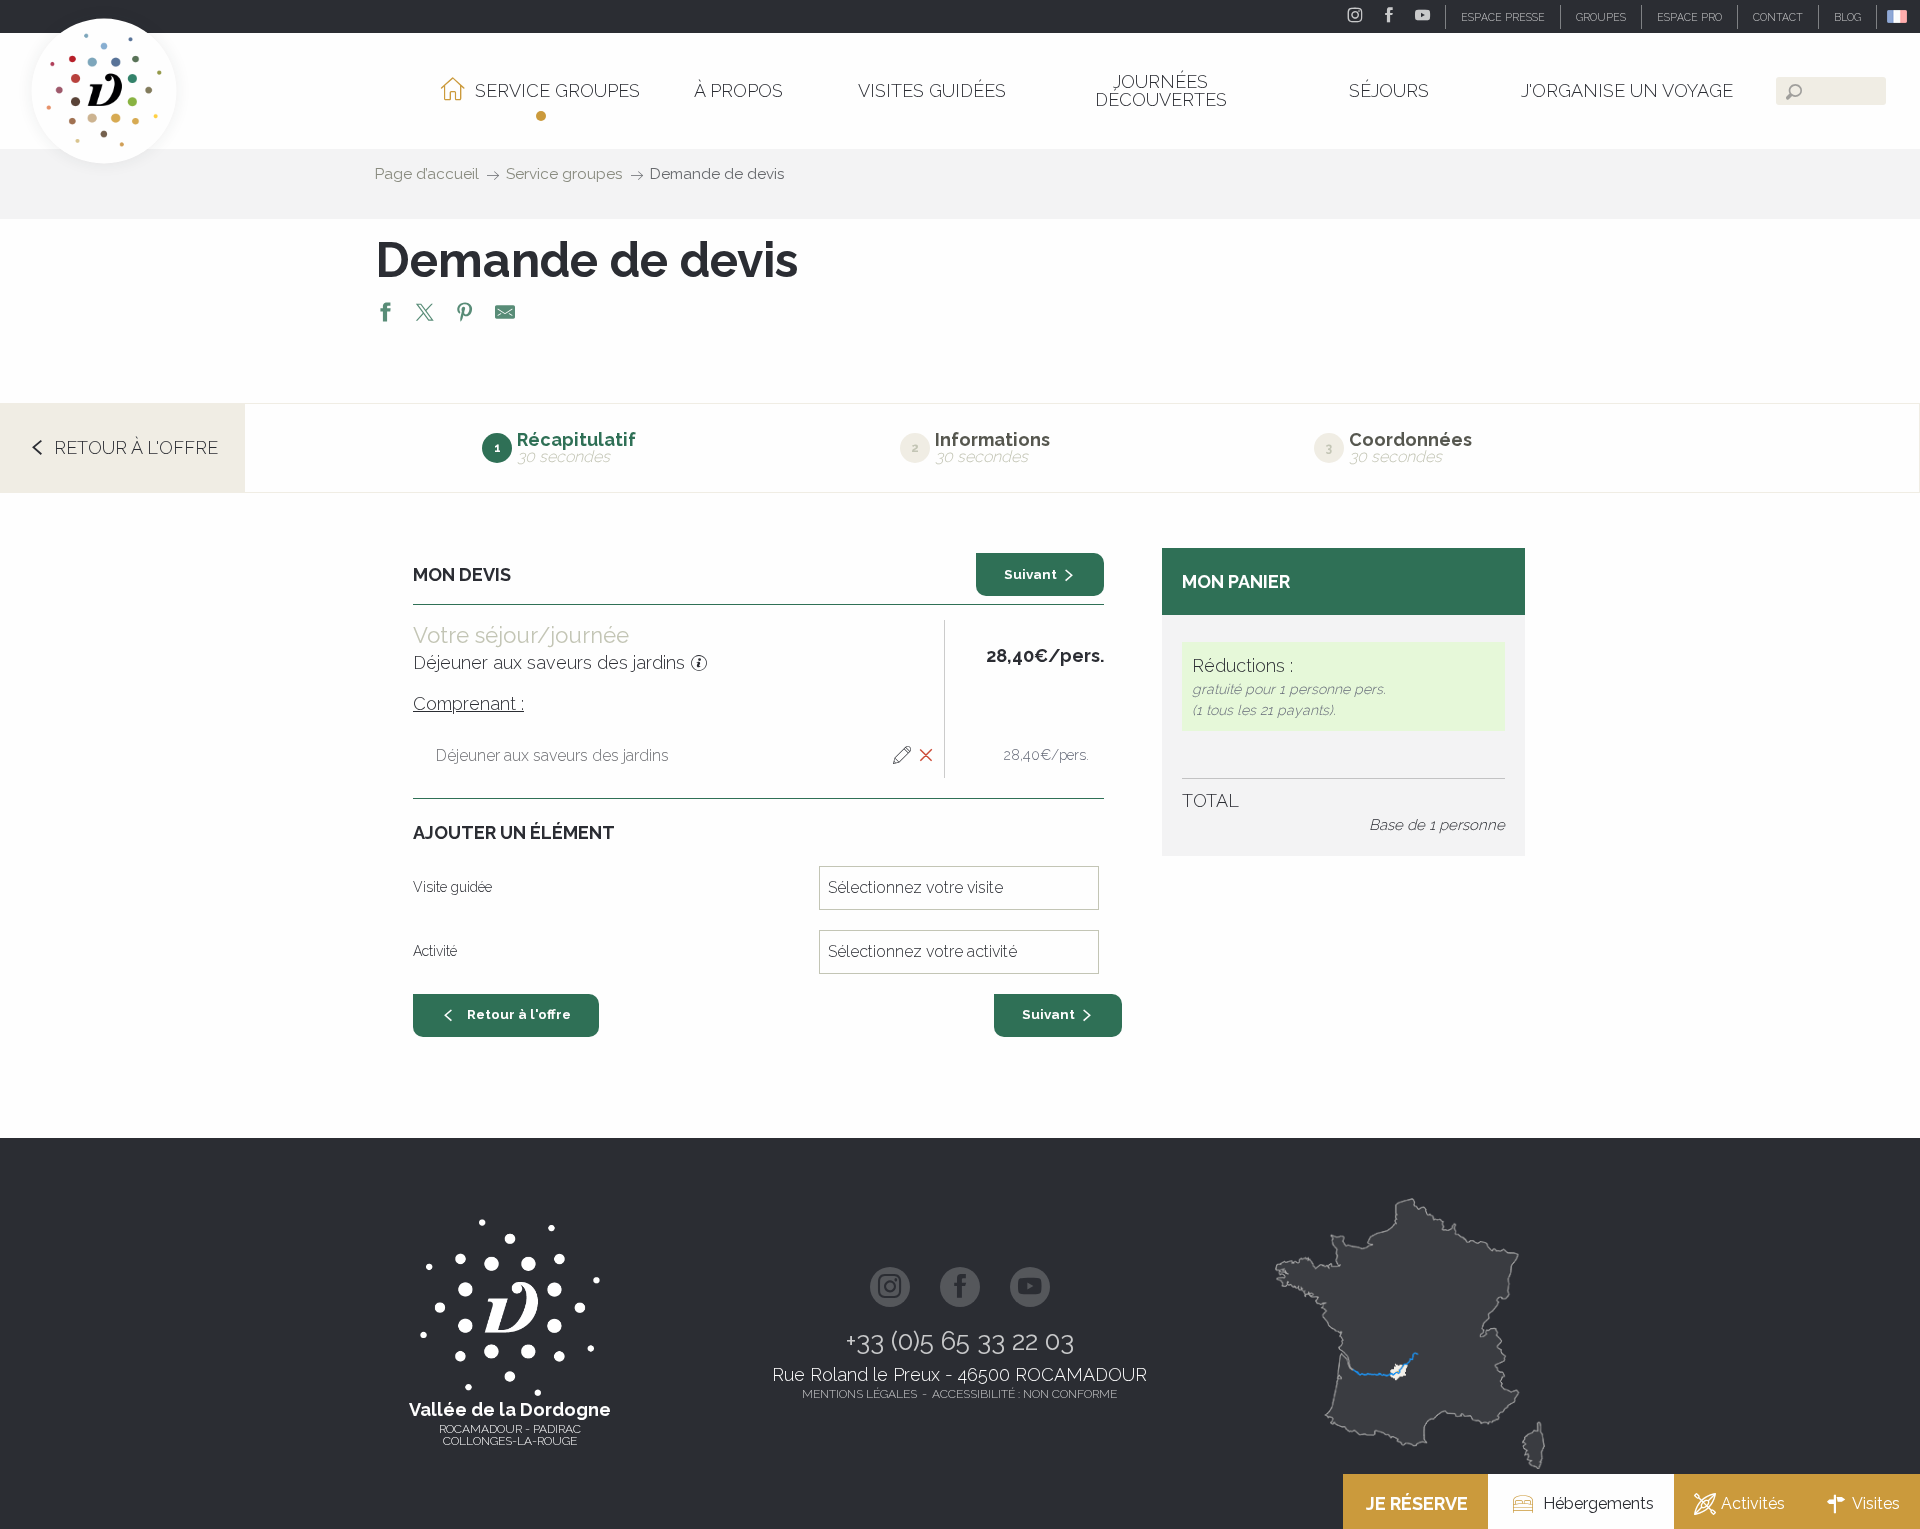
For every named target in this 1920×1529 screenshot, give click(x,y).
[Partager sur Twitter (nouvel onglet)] (425, 315)
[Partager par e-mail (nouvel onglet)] (505, 315)
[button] (1898, 16)
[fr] (1898, 16)
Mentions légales (859, 1394)
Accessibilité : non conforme (1024, 1394)
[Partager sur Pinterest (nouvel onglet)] (465, 315)
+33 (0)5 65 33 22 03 (960, 1341)
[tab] (559, 447)
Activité (435, 951)
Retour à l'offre (519, 1014)
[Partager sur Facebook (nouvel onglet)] (385, 315)
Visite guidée (452, 887)
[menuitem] (540, 90)
